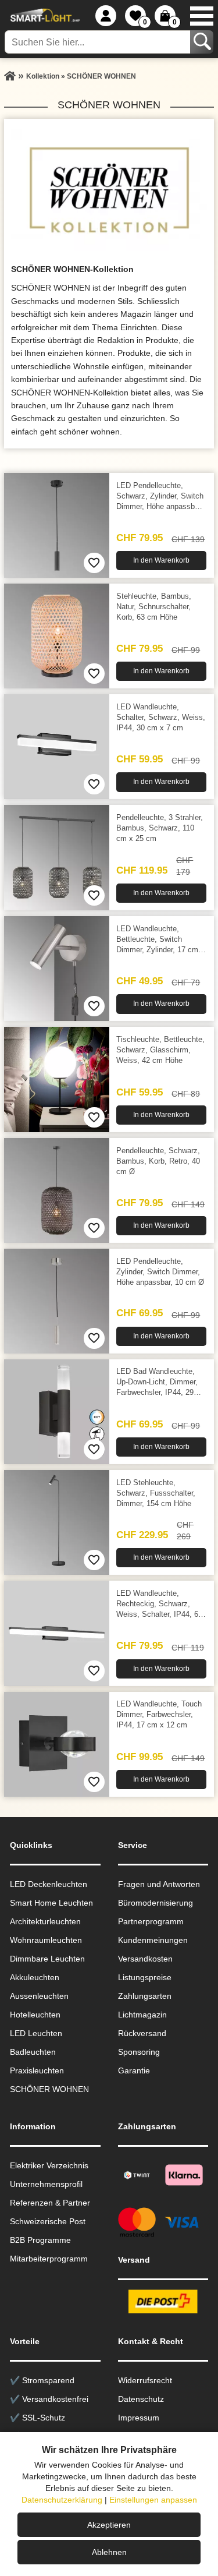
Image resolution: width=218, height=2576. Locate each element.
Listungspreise (145, 1977)
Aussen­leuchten (39, 1996)
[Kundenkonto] (106, 16)
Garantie (134, 2070)
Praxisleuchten (37, 2070)
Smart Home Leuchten (51, 1903)
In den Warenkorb (161, 560)
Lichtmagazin (142, 2015)
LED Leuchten (36, 2033)
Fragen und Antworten (159, 1884)
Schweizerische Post (48, 2221)
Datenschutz (141, 2399)
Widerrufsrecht (145, 2380)
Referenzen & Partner (50, 2203)
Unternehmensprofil (46, 2184)
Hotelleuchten (35, 2015)
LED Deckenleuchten (49, 1884)
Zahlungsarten (145, 1996)
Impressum (139, 2418)
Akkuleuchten (35, 1977)
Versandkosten (145, 1959)
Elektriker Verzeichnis (49, 2165)
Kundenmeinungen (153, 1940)
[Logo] (44, 16)
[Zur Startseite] (10, 76)
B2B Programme (40, 2240)
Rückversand (142, 2033)
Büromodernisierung (156, 1903)
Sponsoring (139, 2052)
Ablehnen (109, 2552)
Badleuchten (33, 2052)
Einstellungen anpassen (153, 2500)
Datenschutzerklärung (62, 2500)
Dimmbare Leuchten (47, 1959)
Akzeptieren (109, 2525)
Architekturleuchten (45, 1921)
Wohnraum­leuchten (46, 1940)
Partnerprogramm (151, 1921)
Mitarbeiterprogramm (49, 2259)
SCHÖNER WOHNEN (49, 2089)
